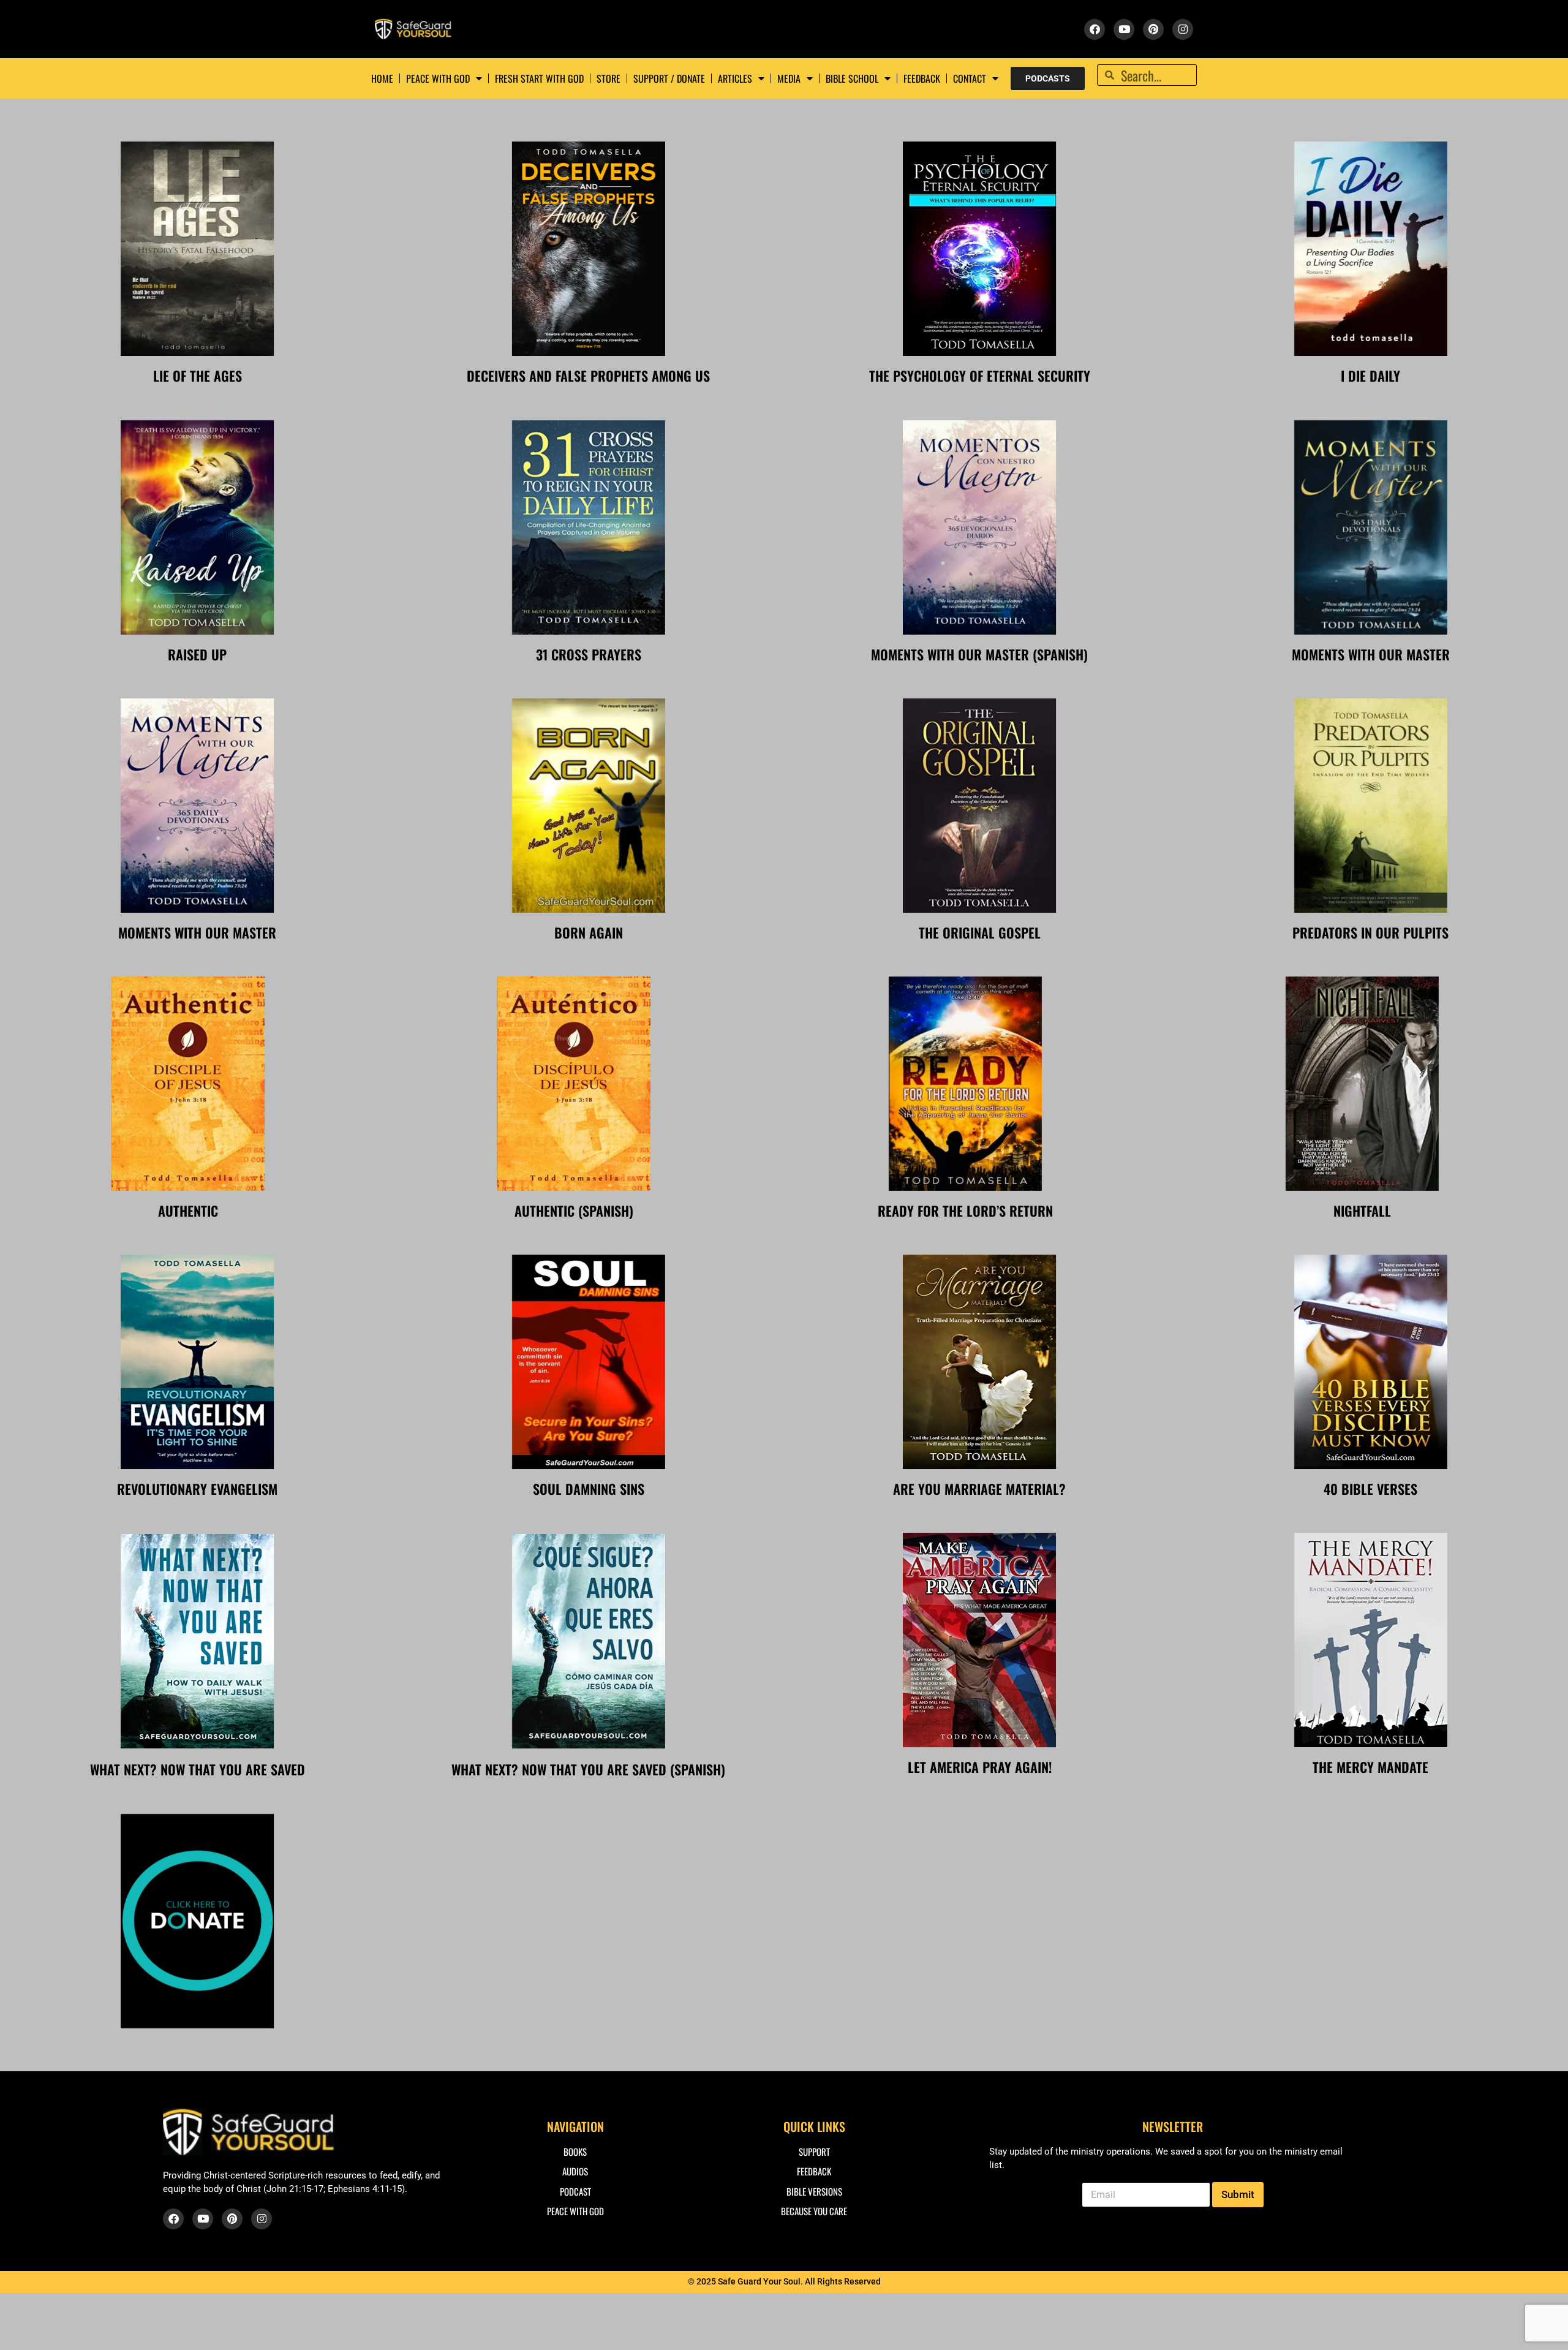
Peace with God (438, 78)
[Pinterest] (1153, 29)
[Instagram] (1183, 29)
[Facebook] (1095, 29)
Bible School (852, 78)
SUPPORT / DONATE (669, 78)
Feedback (922, 78)
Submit (1238, 2194)
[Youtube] (1124, 29)
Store (609, 78)
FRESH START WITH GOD (539, 78)
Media (789, 78)
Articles (735, 78)
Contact (970, 78)
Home (382, 78)
